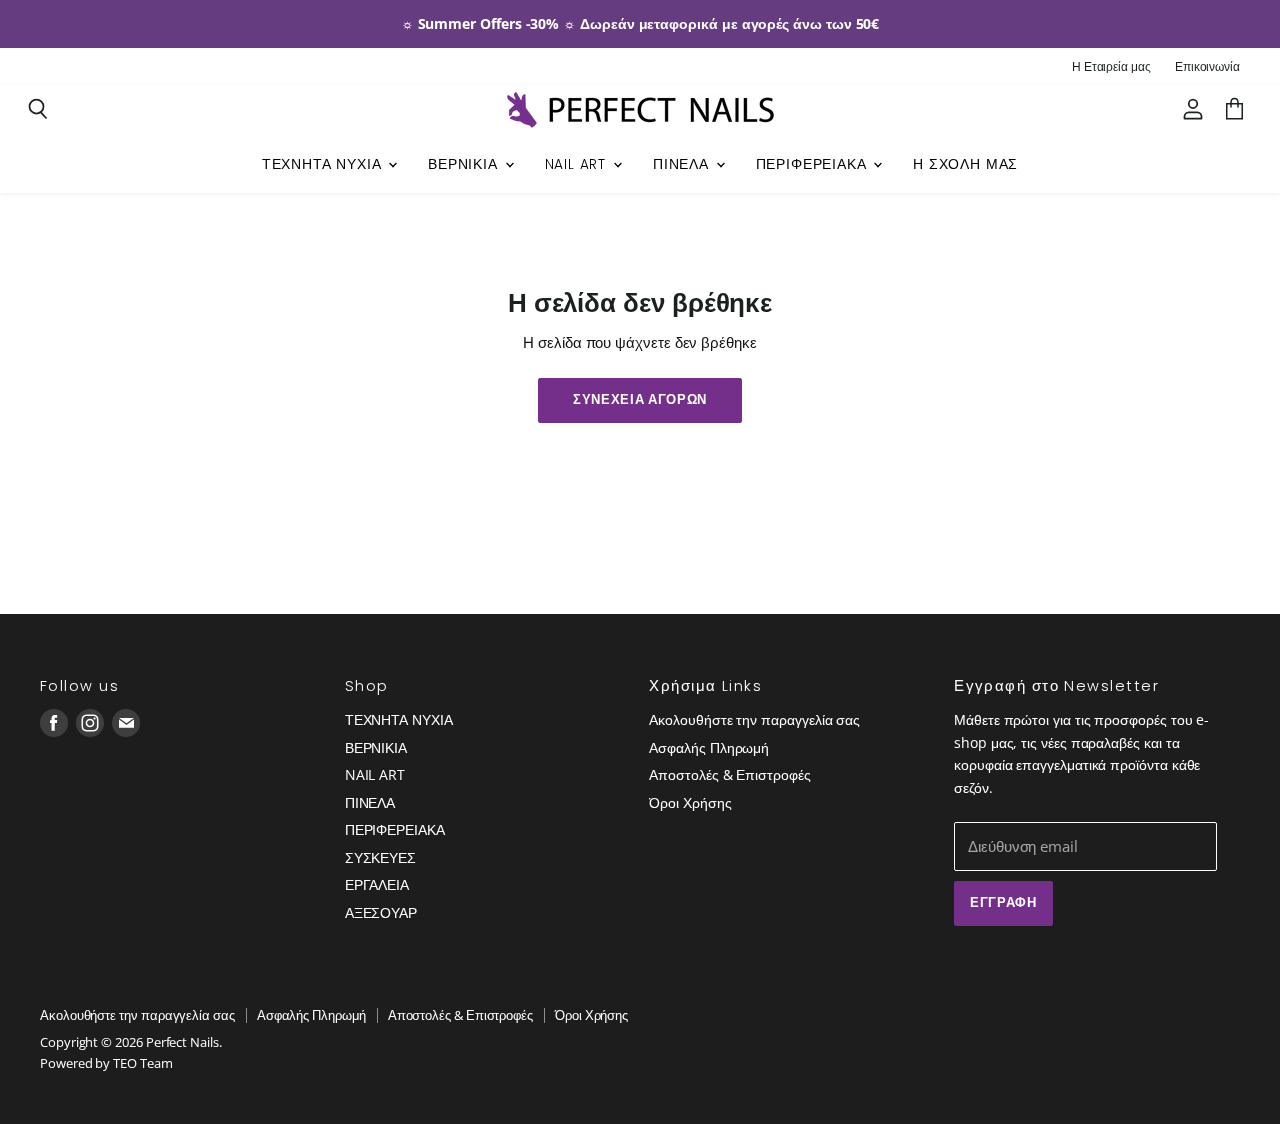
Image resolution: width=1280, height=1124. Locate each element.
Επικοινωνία (1207, 67)
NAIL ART (578, 164)
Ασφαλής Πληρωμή (709, 747)
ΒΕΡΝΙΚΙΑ (465, 164)
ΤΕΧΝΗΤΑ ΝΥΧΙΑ (324, 164)
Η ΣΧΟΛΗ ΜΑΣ (965, 164)
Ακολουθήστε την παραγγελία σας (754, 719)
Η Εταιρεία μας (1111, 67)
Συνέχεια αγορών (640, 399)
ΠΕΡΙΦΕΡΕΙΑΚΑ (814, 164)
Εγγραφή (1003, 902)
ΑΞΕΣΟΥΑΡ (381, 912)
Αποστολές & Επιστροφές (729, 774)
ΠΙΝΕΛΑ (683, 164)
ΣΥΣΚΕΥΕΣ (380, 857)
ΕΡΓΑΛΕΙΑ (377, 884)
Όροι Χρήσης (690, 802)
